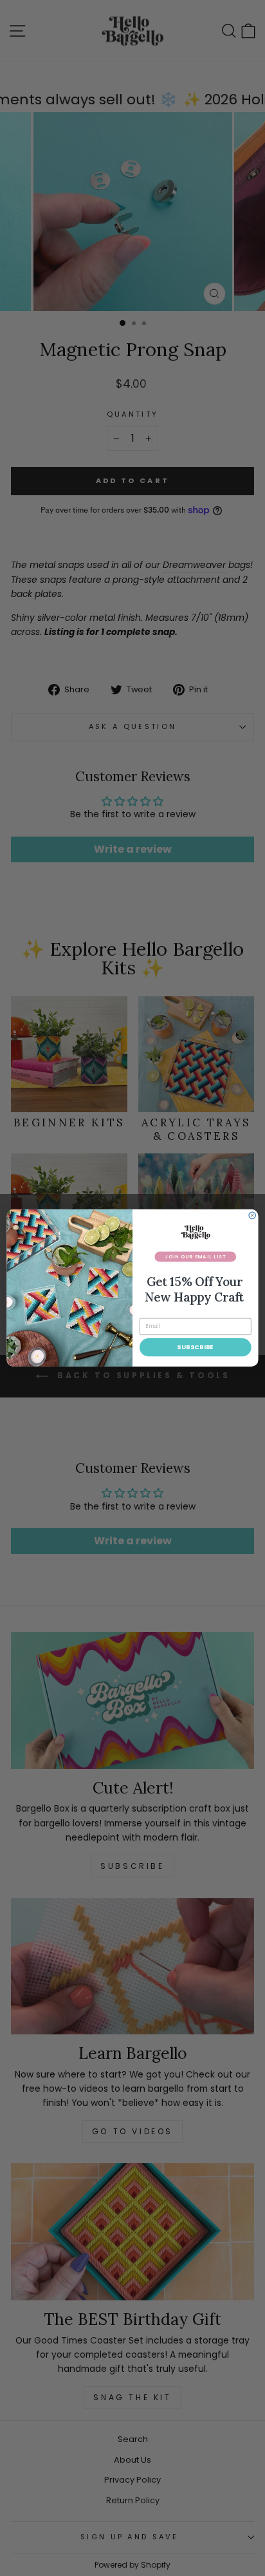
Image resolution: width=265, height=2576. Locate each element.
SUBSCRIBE (195, 1347)
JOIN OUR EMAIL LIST (195, 1256)
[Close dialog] (252, 1215)
